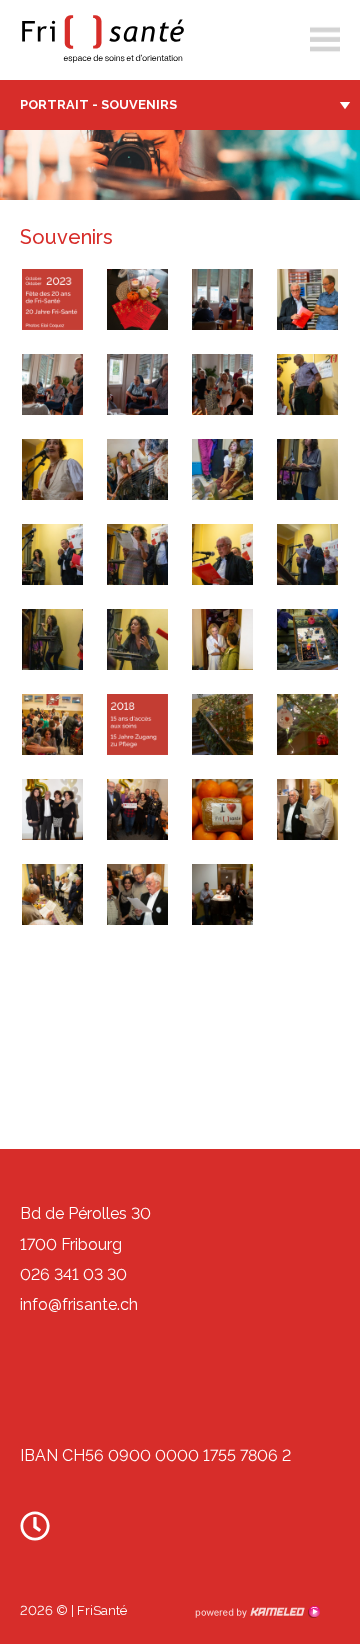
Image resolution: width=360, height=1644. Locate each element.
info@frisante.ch (79, 1304)
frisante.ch (100, 39)
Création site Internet (257, 1612)
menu (325, 40)
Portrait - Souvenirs (98, 104)
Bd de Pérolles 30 (85, 1213)
